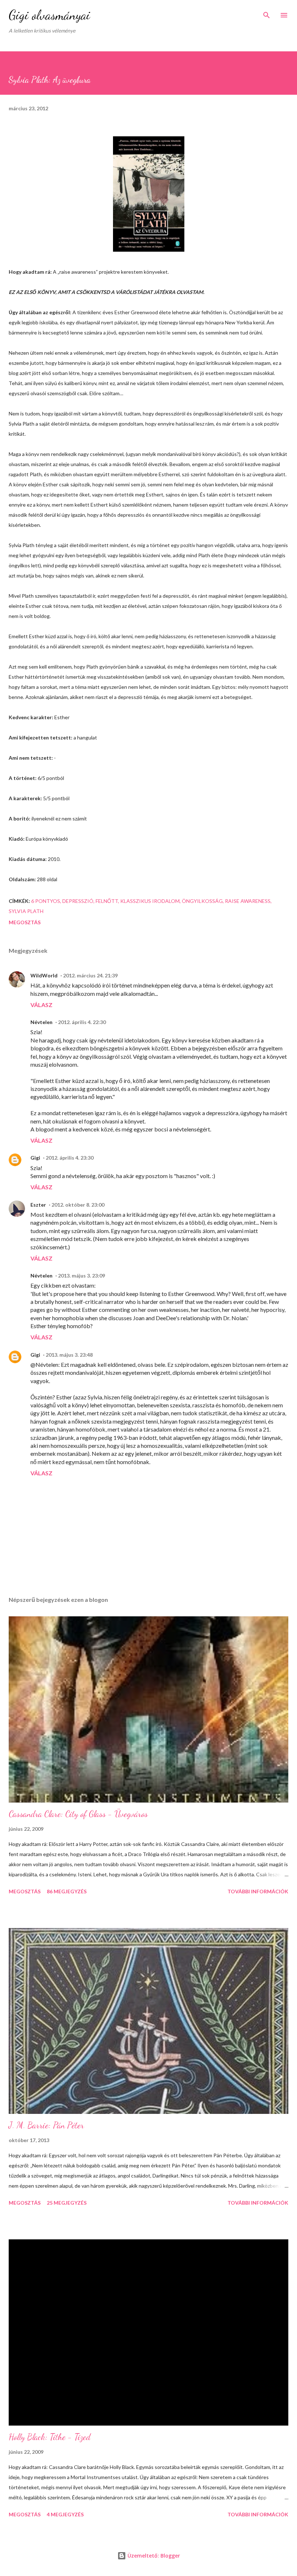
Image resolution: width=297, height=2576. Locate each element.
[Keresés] (267, 13)
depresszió (78, 901)
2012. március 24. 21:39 (90, 975)
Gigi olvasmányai (49, 15)
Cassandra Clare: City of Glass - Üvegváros (78, 1814)
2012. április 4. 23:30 (70, 1158)
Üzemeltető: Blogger (153, 2556)
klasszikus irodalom (150, 901)
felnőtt (107, 901)
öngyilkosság (202, 901)
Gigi (35, 1158)
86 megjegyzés (67, 1891)
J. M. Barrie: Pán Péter (46, 2125)
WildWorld (44, 975)
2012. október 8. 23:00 (78, 1205)
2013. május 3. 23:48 (69, 1355)
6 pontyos (46, 901)
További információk (258, 1891)
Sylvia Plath (26, 911)
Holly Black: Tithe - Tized (50, 2437)
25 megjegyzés (67, 2203)
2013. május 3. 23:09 (81, 1276)
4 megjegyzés (65, 2514)
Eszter (38, 1205)
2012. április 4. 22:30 (82, 1022)
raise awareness (248, 901)
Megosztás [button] (25, 922)
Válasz (41, 1005)
